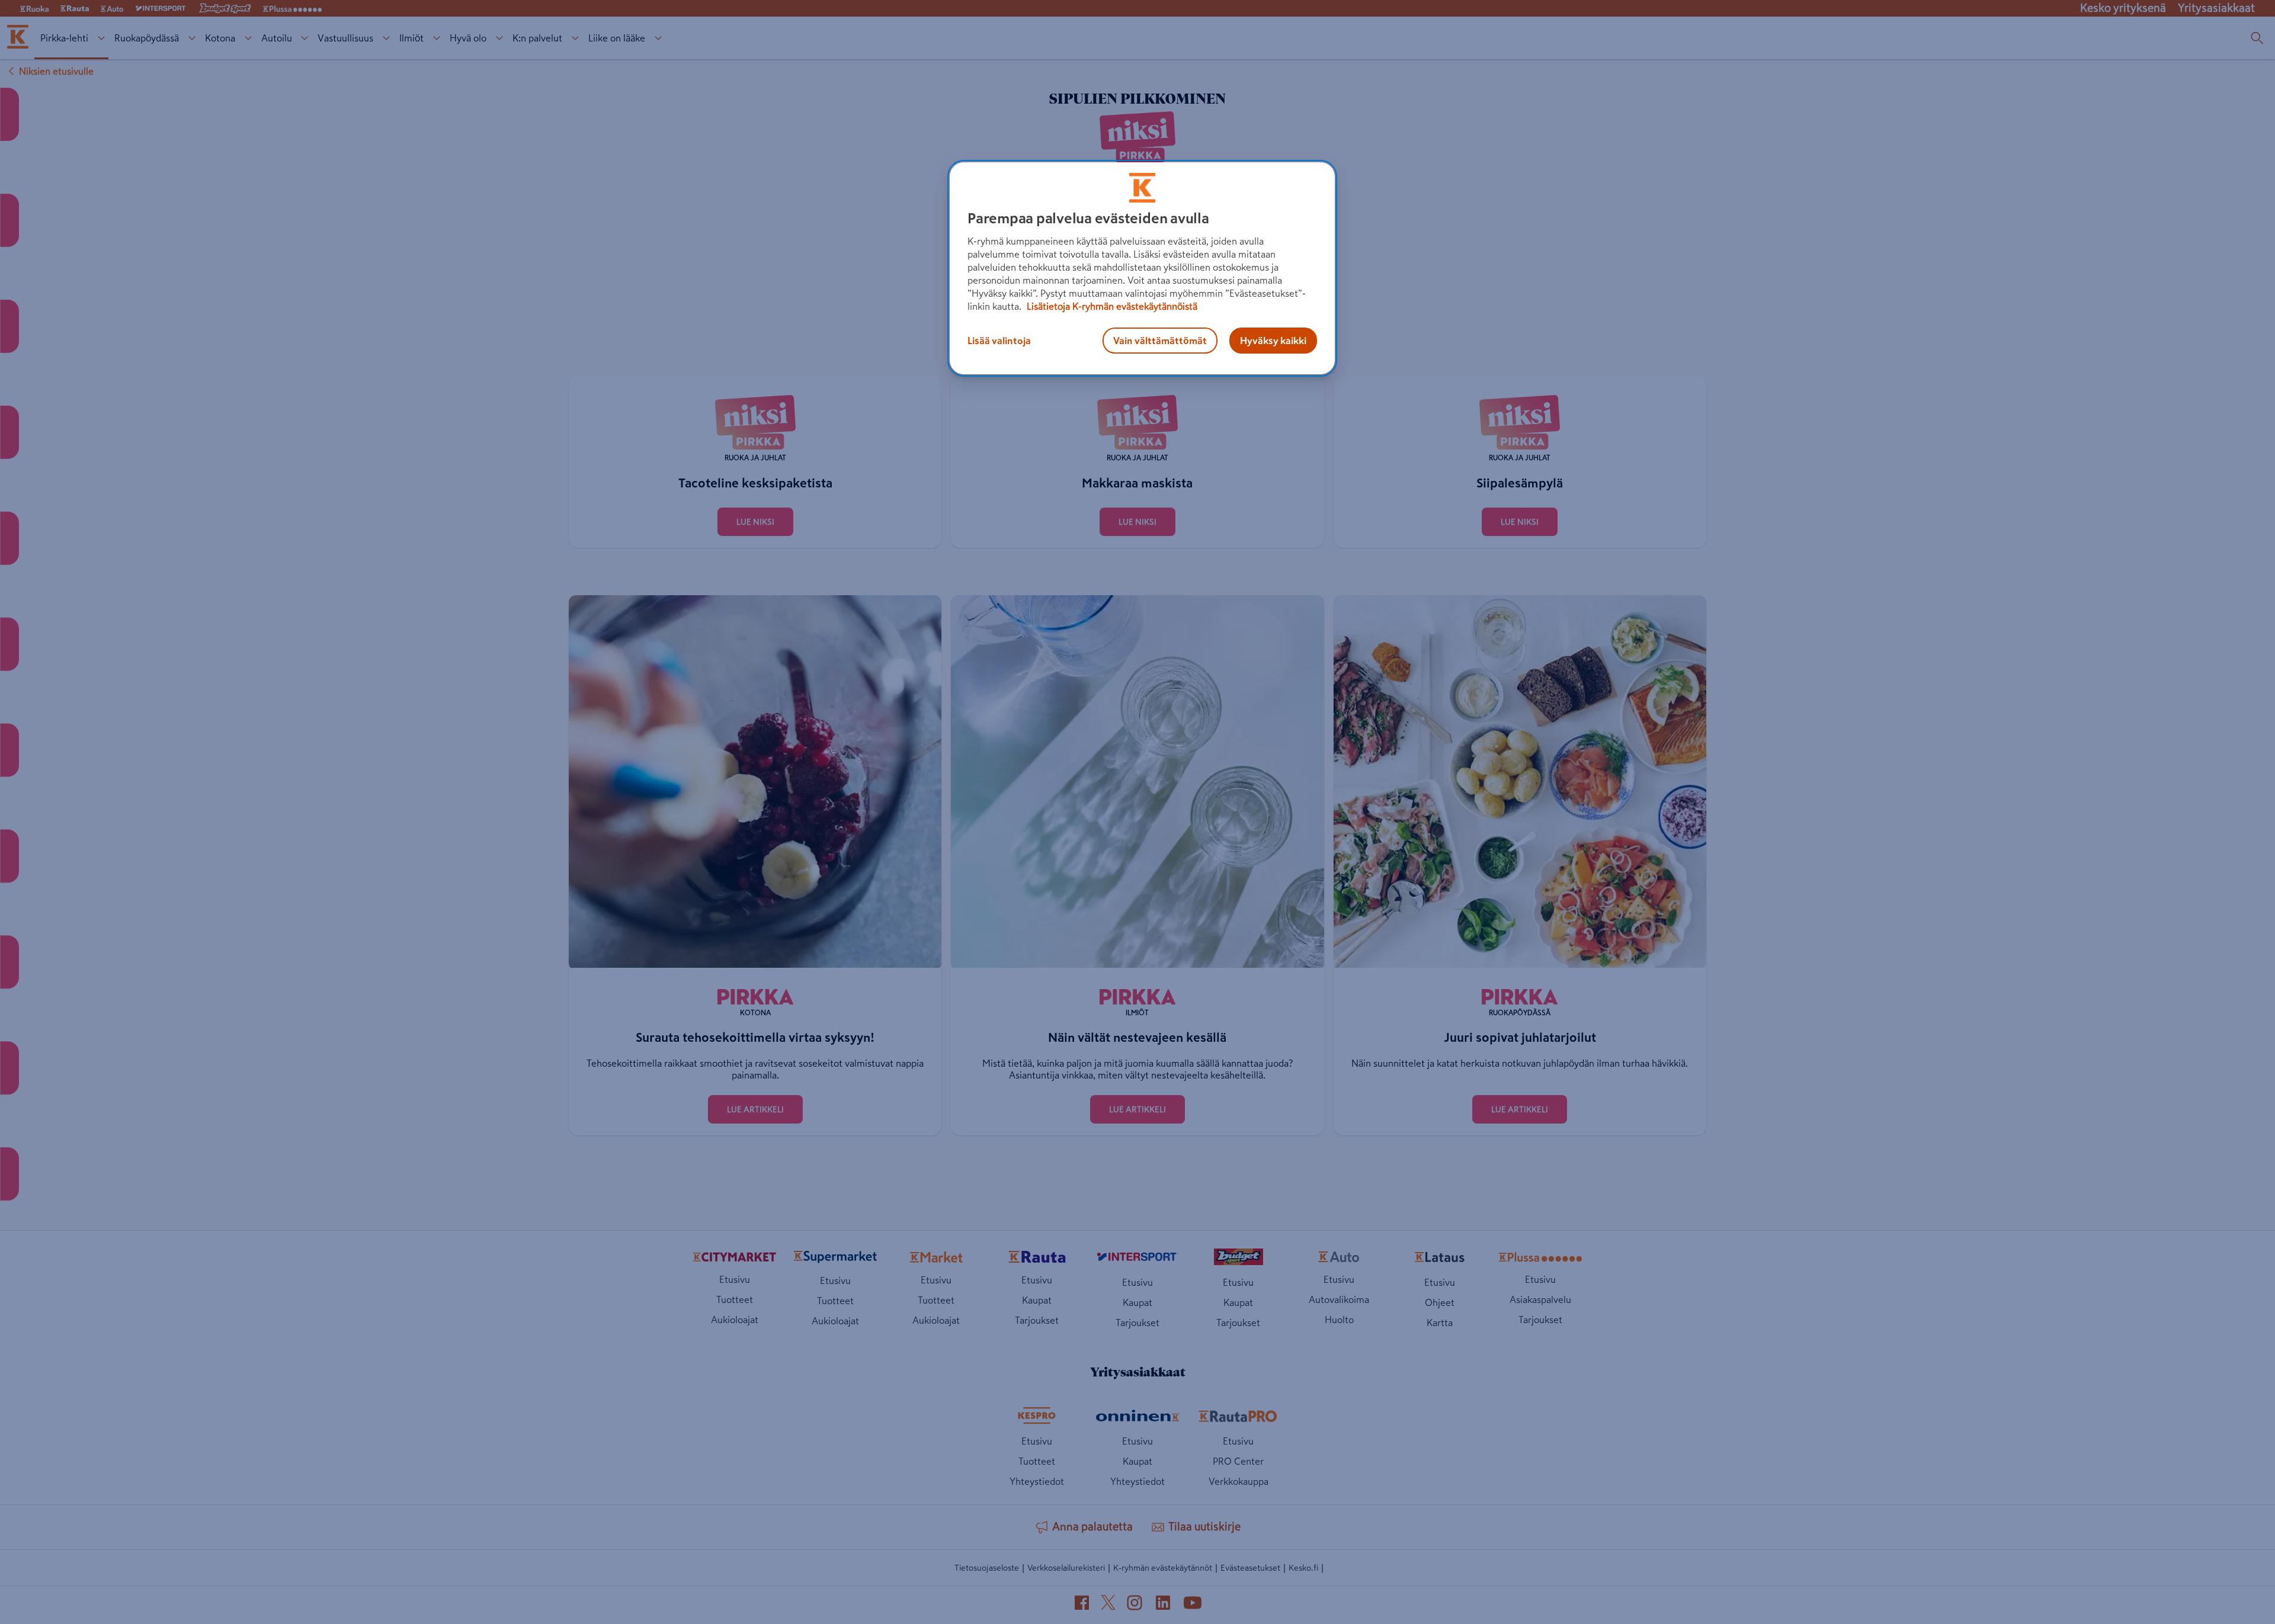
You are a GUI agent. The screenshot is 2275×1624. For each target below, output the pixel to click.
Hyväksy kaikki (1273, 341)
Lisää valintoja (999, 341)
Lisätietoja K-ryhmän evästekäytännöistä (1111, 306)
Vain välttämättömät (1160, 341)
